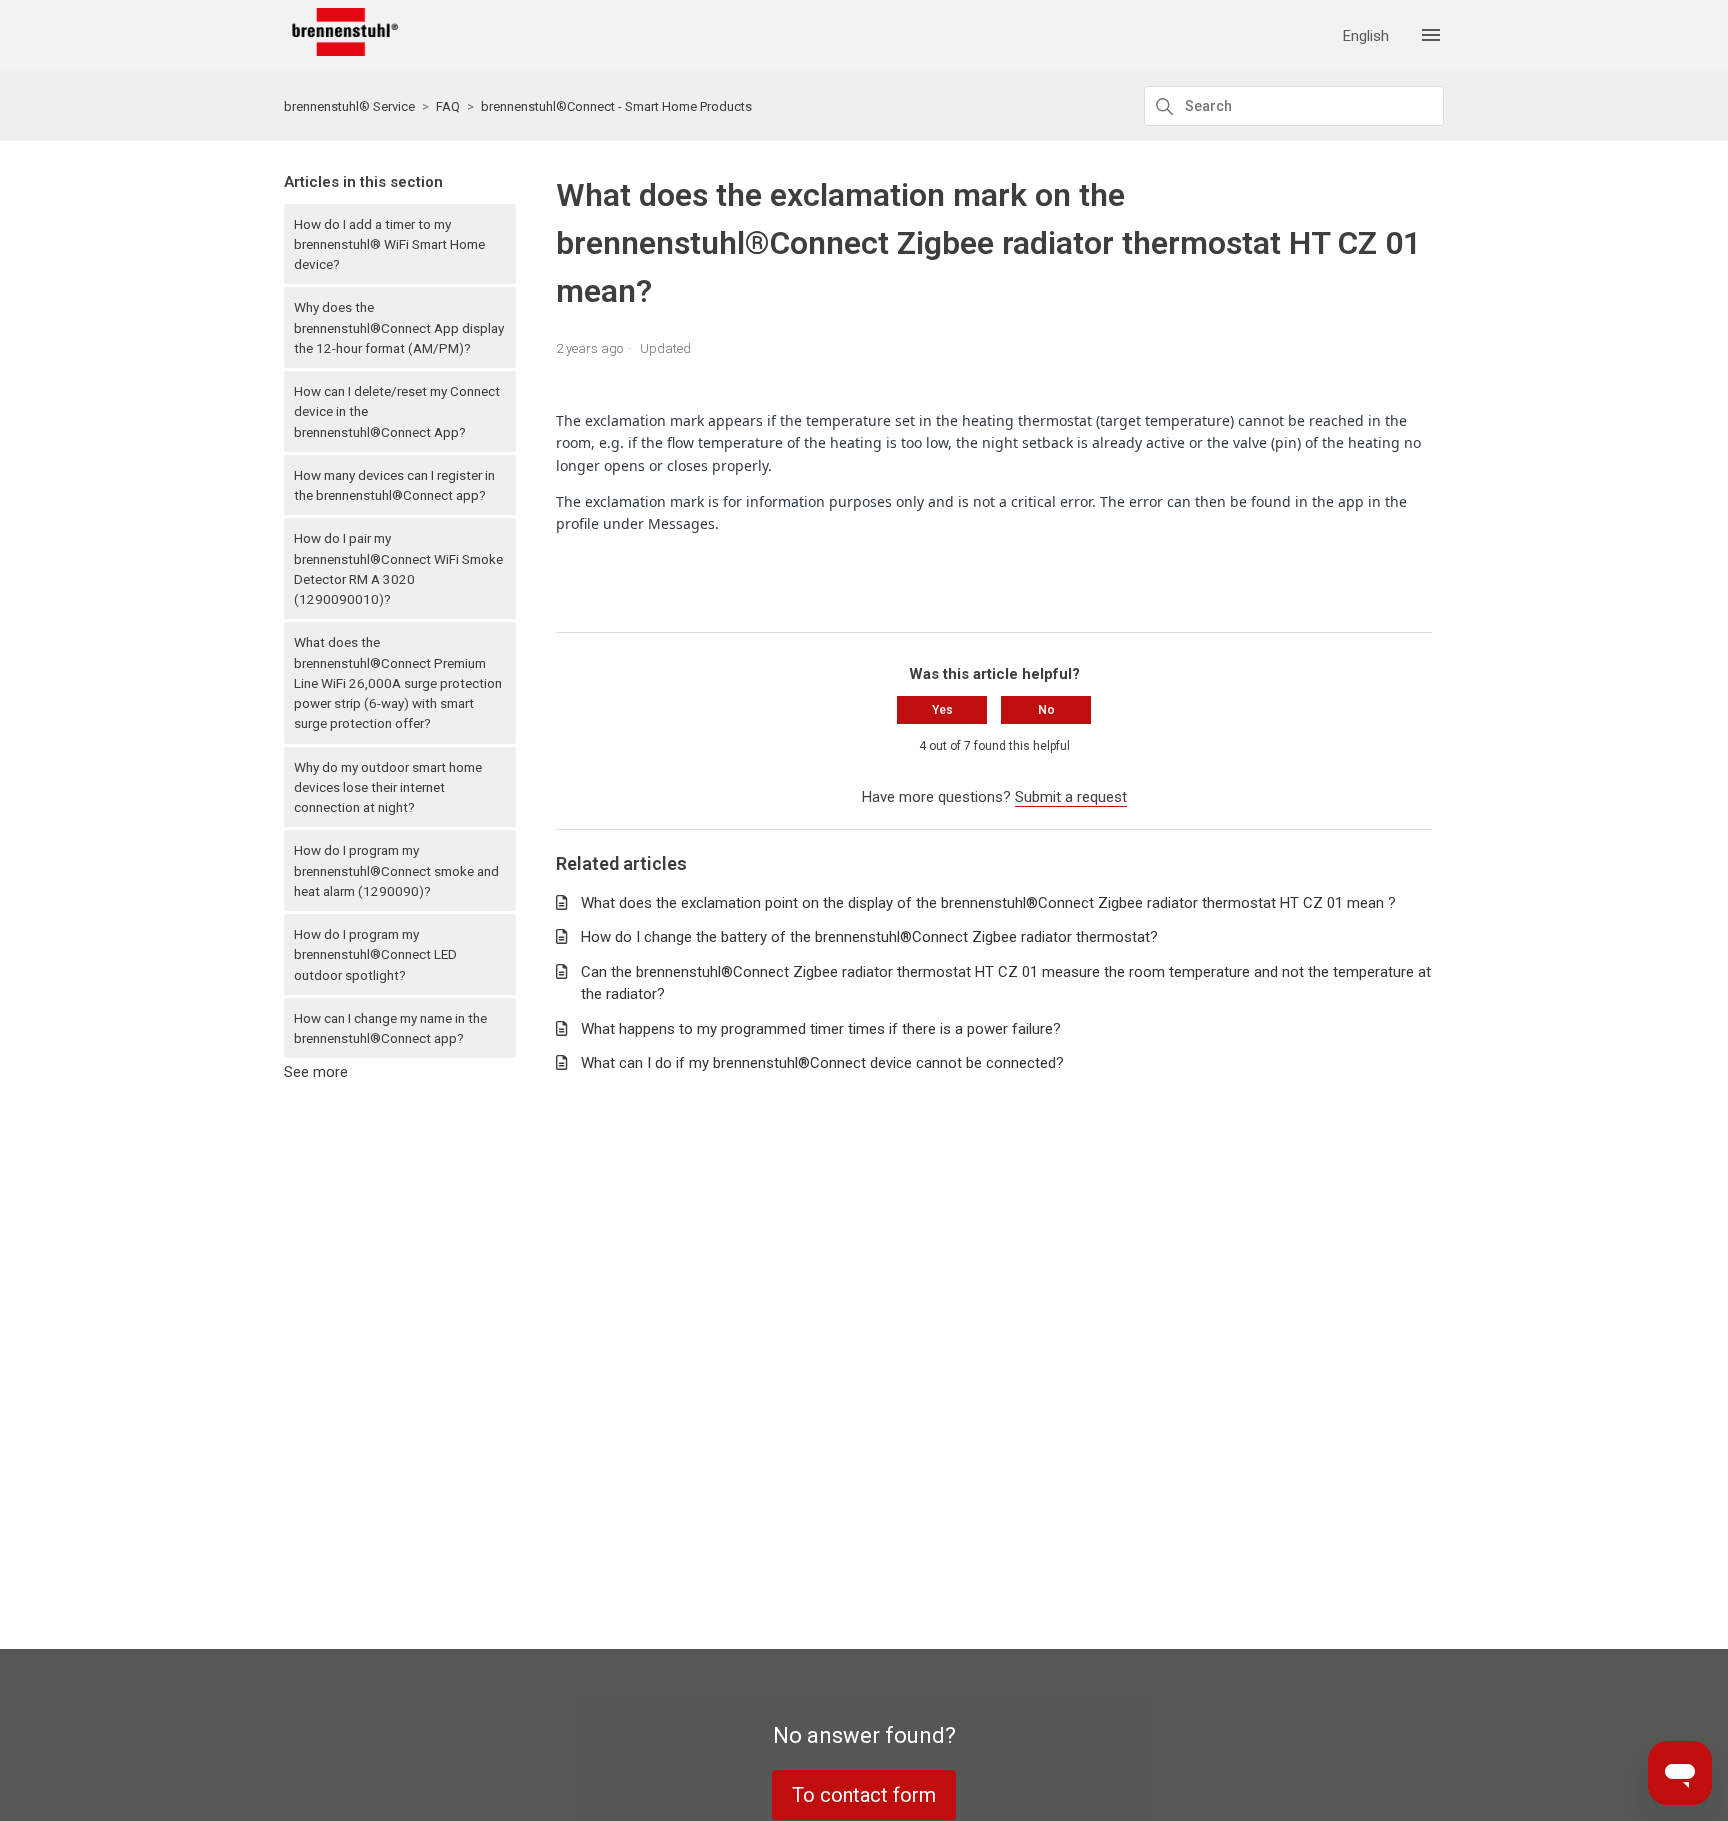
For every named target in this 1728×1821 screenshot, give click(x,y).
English (1366, 36)
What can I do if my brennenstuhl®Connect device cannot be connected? (822, 1063)
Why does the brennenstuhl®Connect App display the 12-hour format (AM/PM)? (399, 327)
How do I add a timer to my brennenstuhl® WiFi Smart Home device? (389, 244)
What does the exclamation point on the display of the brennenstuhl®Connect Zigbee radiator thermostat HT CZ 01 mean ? (988, 903)
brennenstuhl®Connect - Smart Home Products (616, 106)
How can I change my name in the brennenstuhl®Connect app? (390, 1028)
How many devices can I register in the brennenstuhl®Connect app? (394, 485)
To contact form (864, 1795)
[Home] (341, 51)
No (1046, 710)
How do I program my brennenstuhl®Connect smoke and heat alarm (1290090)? (396, 870)
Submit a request (1071, 797)
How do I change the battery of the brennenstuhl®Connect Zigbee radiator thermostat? (869, 937)
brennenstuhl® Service (349, 106)
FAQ (448, 106)
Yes (942, 710)
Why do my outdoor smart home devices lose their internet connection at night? (388, 787)
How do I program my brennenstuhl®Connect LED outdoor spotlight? (375, 954)
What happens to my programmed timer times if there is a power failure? (821, 1029)
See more (316, 1072)
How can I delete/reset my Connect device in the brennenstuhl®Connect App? (397, 411)
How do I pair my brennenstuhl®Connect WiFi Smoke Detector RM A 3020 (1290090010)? (398, 568)
